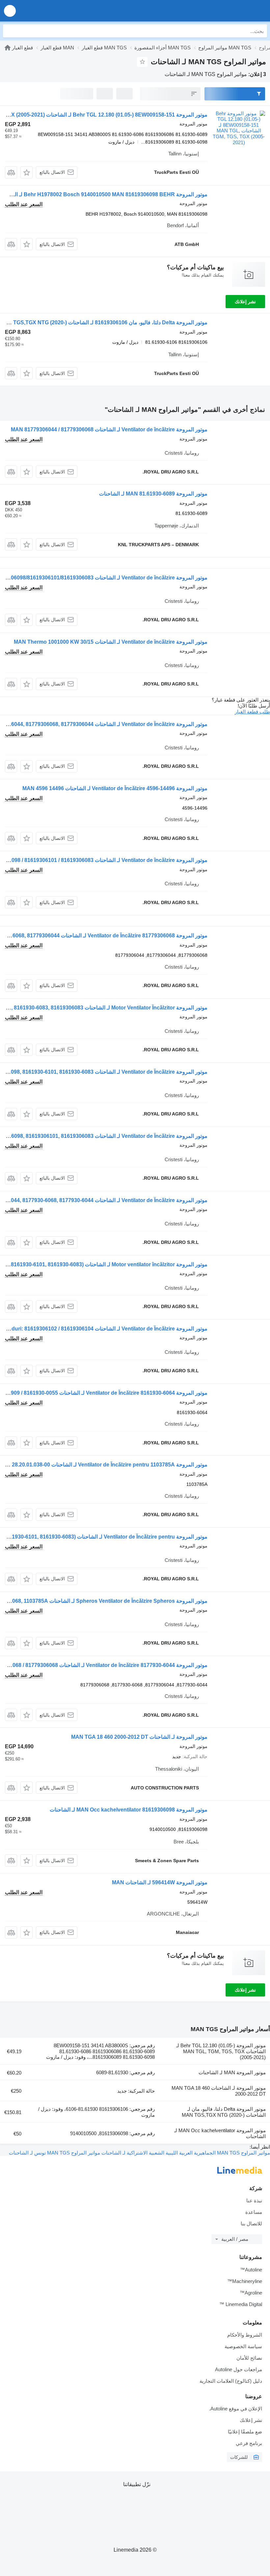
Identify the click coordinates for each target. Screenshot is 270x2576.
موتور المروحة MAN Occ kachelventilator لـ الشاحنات (220, 2133)
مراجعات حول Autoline (239, 2369)
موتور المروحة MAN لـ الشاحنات (232, 2072)
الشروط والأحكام (245, 2335)
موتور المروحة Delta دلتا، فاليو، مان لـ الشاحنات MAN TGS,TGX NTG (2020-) (224, 2112)
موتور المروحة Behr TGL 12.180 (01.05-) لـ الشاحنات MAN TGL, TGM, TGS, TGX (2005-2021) (221, 2051)
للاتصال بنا (251, 2224)
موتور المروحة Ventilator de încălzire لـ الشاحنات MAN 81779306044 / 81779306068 (109, 429)
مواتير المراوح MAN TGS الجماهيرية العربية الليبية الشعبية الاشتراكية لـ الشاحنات (185, 2153)
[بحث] (10, 31)
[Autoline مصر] (227, 11)
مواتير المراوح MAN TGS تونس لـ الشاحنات (54, 2153)
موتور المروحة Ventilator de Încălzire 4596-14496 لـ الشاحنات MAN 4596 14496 (115, 788)
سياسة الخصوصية (243, 2346)
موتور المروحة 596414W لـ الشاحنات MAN (160, 1882)
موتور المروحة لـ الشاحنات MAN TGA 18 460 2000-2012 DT (139, 1737)
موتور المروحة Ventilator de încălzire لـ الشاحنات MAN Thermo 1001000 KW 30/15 (111, 642)
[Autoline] (8, 48)
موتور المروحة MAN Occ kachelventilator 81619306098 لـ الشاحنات (129, 1810)
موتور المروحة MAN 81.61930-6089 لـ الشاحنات (153, 494)
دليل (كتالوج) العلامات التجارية (231, 2381)
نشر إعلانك (245, 302)
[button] (10, 11)
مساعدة (254, 2212)
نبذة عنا (254, 2200)
